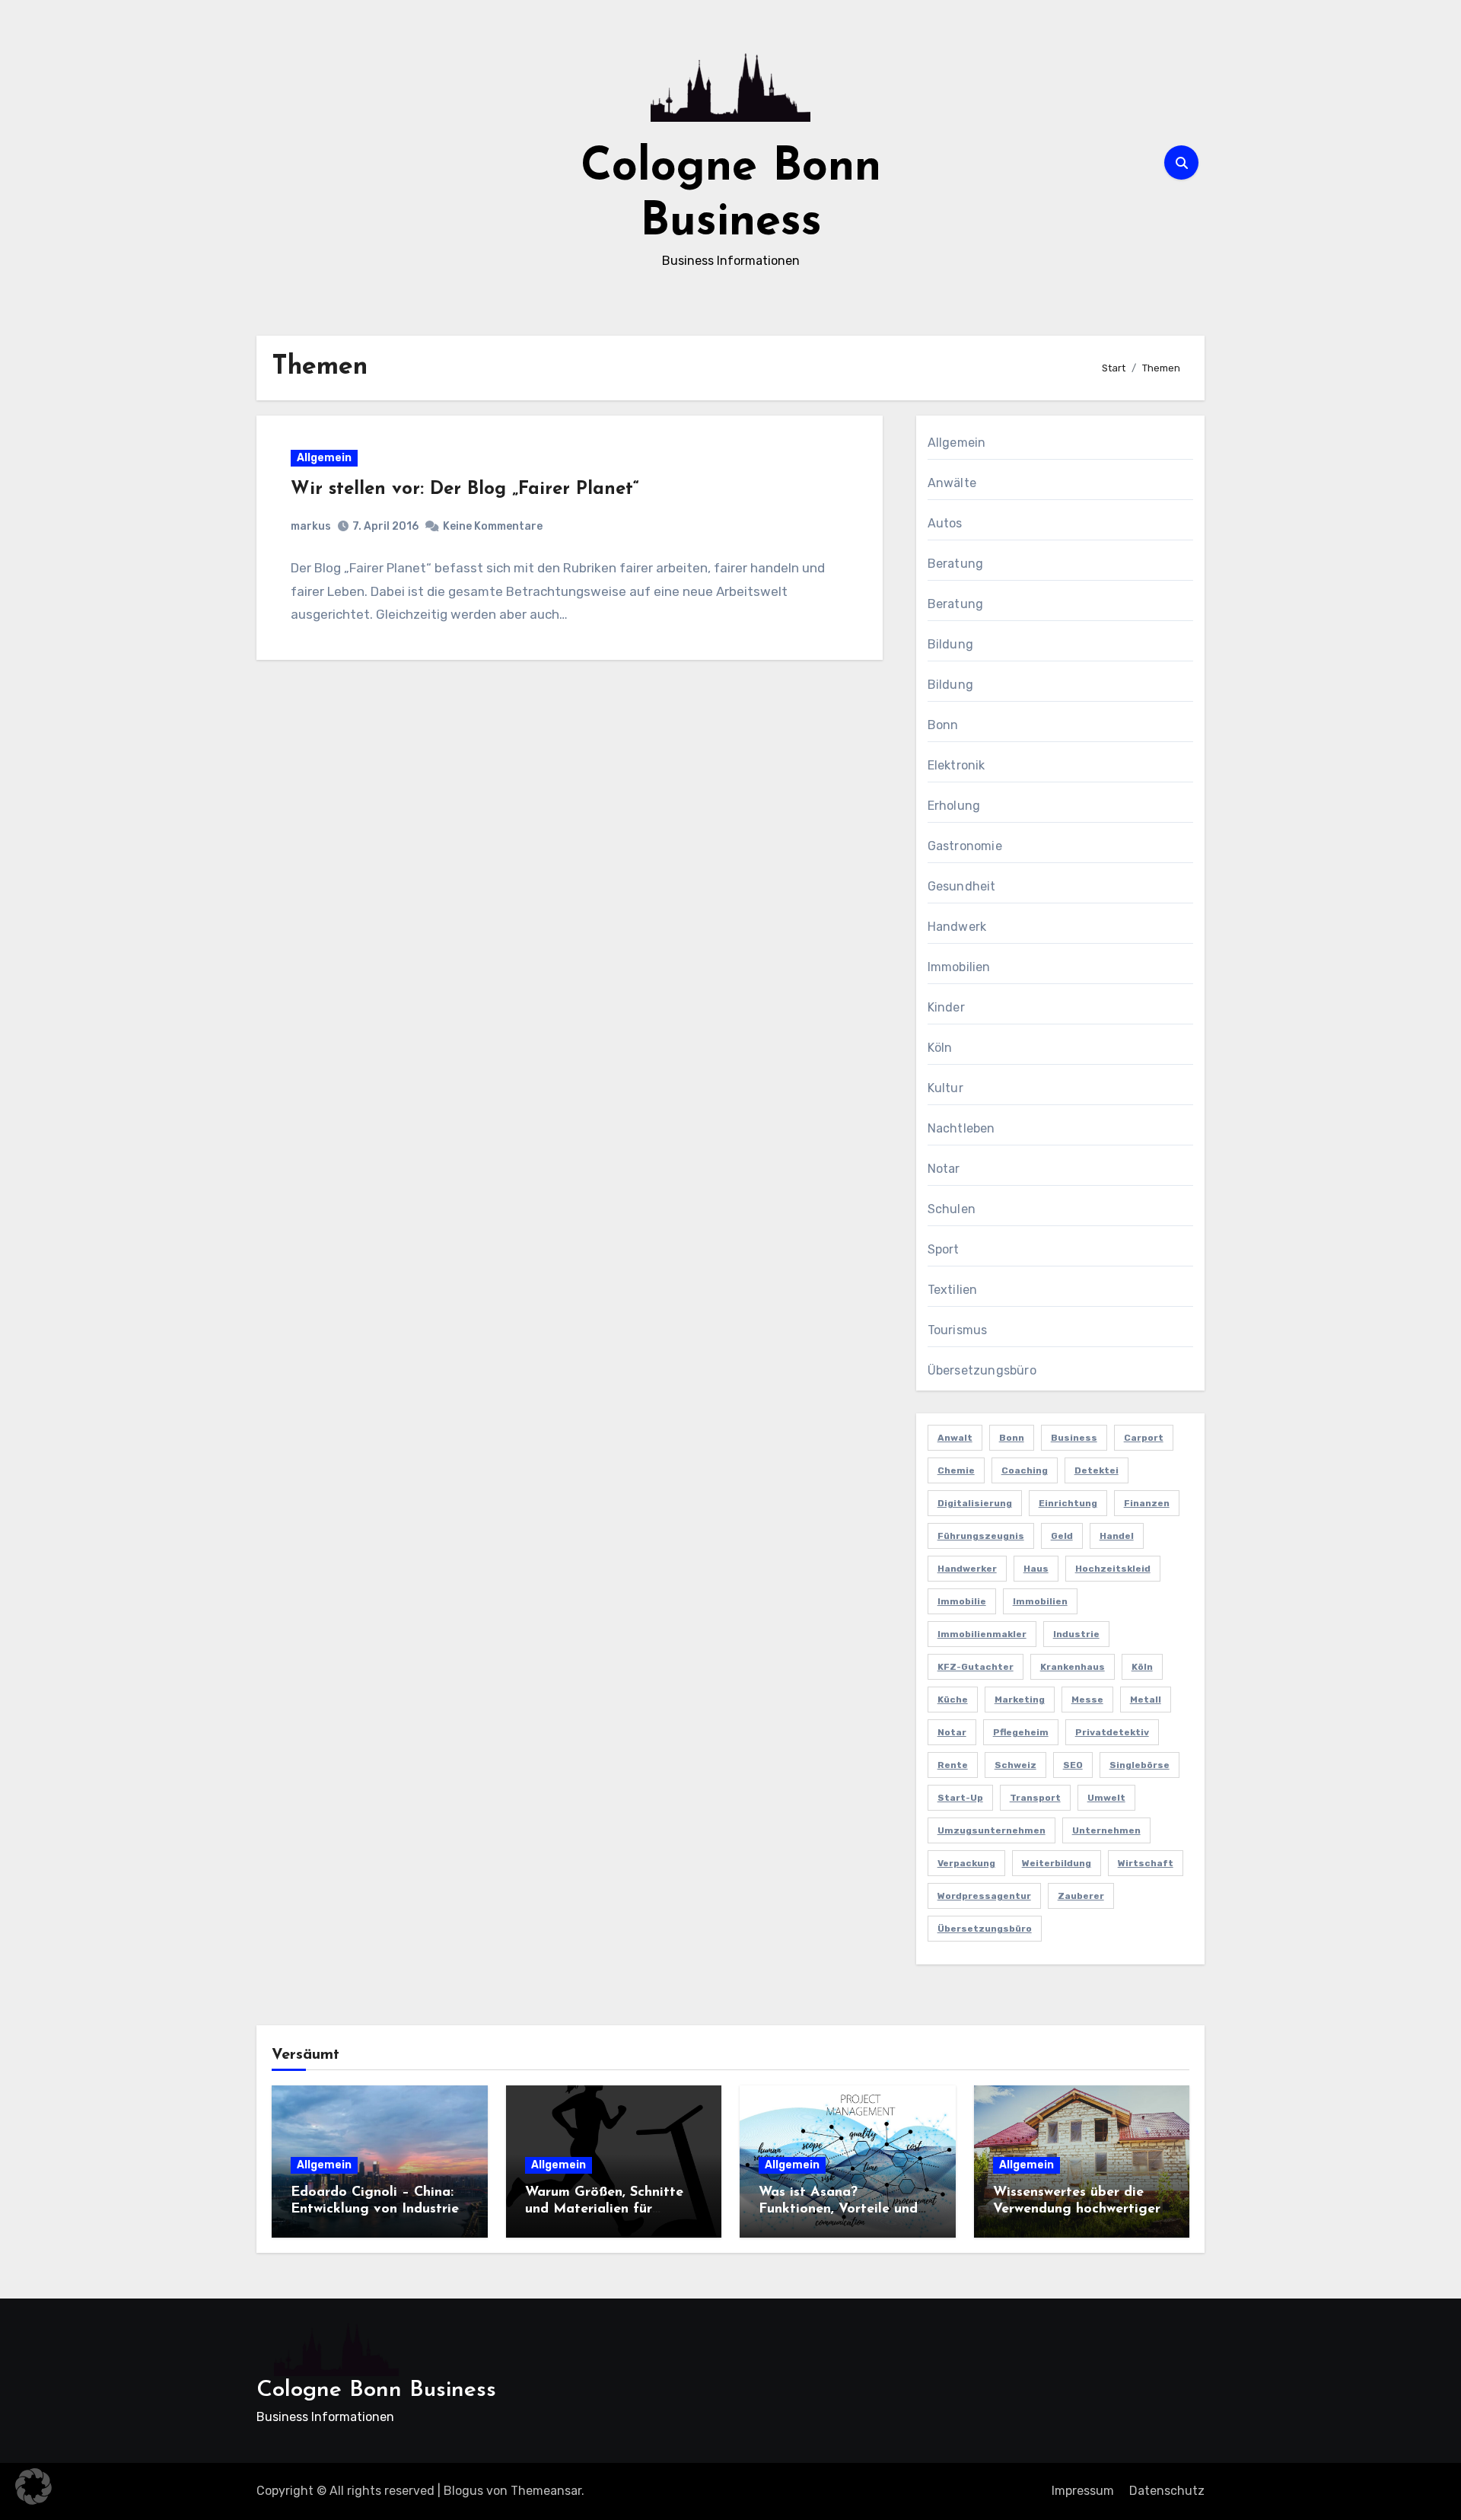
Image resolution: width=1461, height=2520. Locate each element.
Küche (953, 1700)
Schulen (952, 1209)
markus (311, 526)
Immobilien (959, 967)
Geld (1062, 1536)
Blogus (463, 2491)
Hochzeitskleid (1113, 1569)
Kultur (945, 1088)
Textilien (953, 1290)
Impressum (1083, 2491)
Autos (945, 523)
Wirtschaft (1146, 1863)
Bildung (950, 644)
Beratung (956, 564)
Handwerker (967, 1569)
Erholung (954, 806)
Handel (1117, 1536)
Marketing (1020, 1700)
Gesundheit (962, 886)
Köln (940, 1048)
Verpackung (966, 1863)
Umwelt (1106, 1798)
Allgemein (324, 458)
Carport (1144, 1438)
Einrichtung (1068, 1503)
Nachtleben (961, 1128)
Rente (953, 1765)
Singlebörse (1140, 1765)
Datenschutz (1167, 2491)
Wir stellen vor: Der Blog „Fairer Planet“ (465, 489)
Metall (1146, 1700)
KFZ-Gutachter (976, 1667)
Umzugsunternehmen (992, 1830)
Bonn (943, 725)
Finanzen (1147, 1503)
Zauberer (1081, 1896)
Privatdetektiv (1112, 1732)
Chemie (956, 1470)
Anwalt (955, 1438)
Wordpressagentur (984, 1896)
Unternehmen (1106, 1830)
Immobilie (962, 1601)
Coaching (1025, 1470)
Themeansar (546, 2491)
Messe (1087, 1700)
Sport (944, 1249)
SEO (1073, 1765)
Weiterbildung (1057, 1863)
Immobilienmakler (982, 1634)
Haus (1036, 1569)
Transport (1035, 1798)
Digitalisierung (975, 1503)
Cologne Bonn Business (376, 2390)
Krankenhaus (1073, 1667)
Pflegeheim (1021, 1732)
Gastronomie (965, 846)
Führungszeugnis (981, 1536)
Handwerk (957, 927)
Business (1074, 1438)
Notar (944, 1169)
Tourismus (958, 1330)
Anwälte (952, 483)
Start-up (960, 1798)
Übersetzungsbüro (982, 1370)
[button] (33, 2487)
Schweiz (1015, 1765)
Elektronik (956, 765)
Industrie (1076, 1634)
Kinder (946, 1007)
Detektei (1097, 1470)
